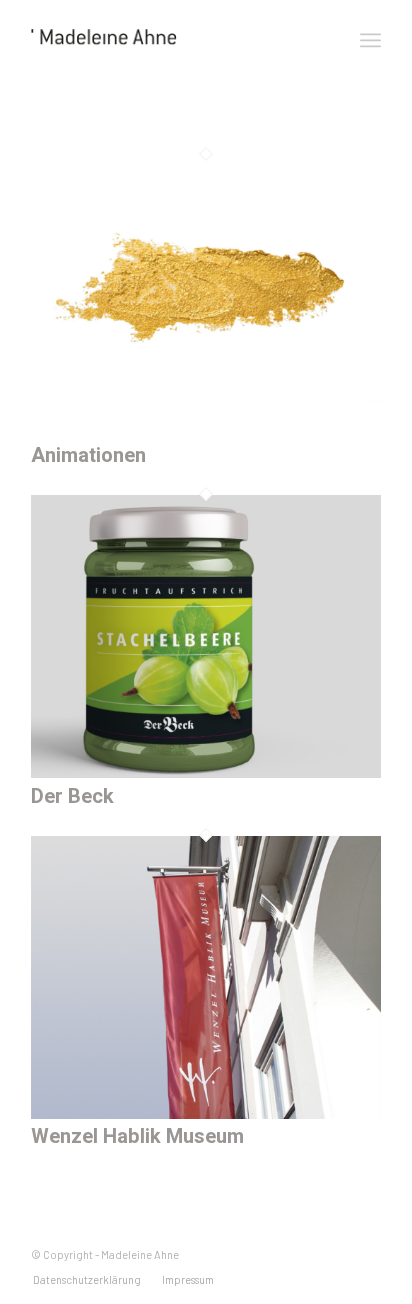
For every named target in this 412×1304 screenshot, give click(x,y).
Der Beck (72, 796)
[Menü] (370, 40)
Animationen (88, 455)
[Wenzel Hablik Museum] (206, 1112)
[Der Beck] (206, 771)
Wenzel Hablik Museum (137, 1136)
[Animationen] (206, 431)
